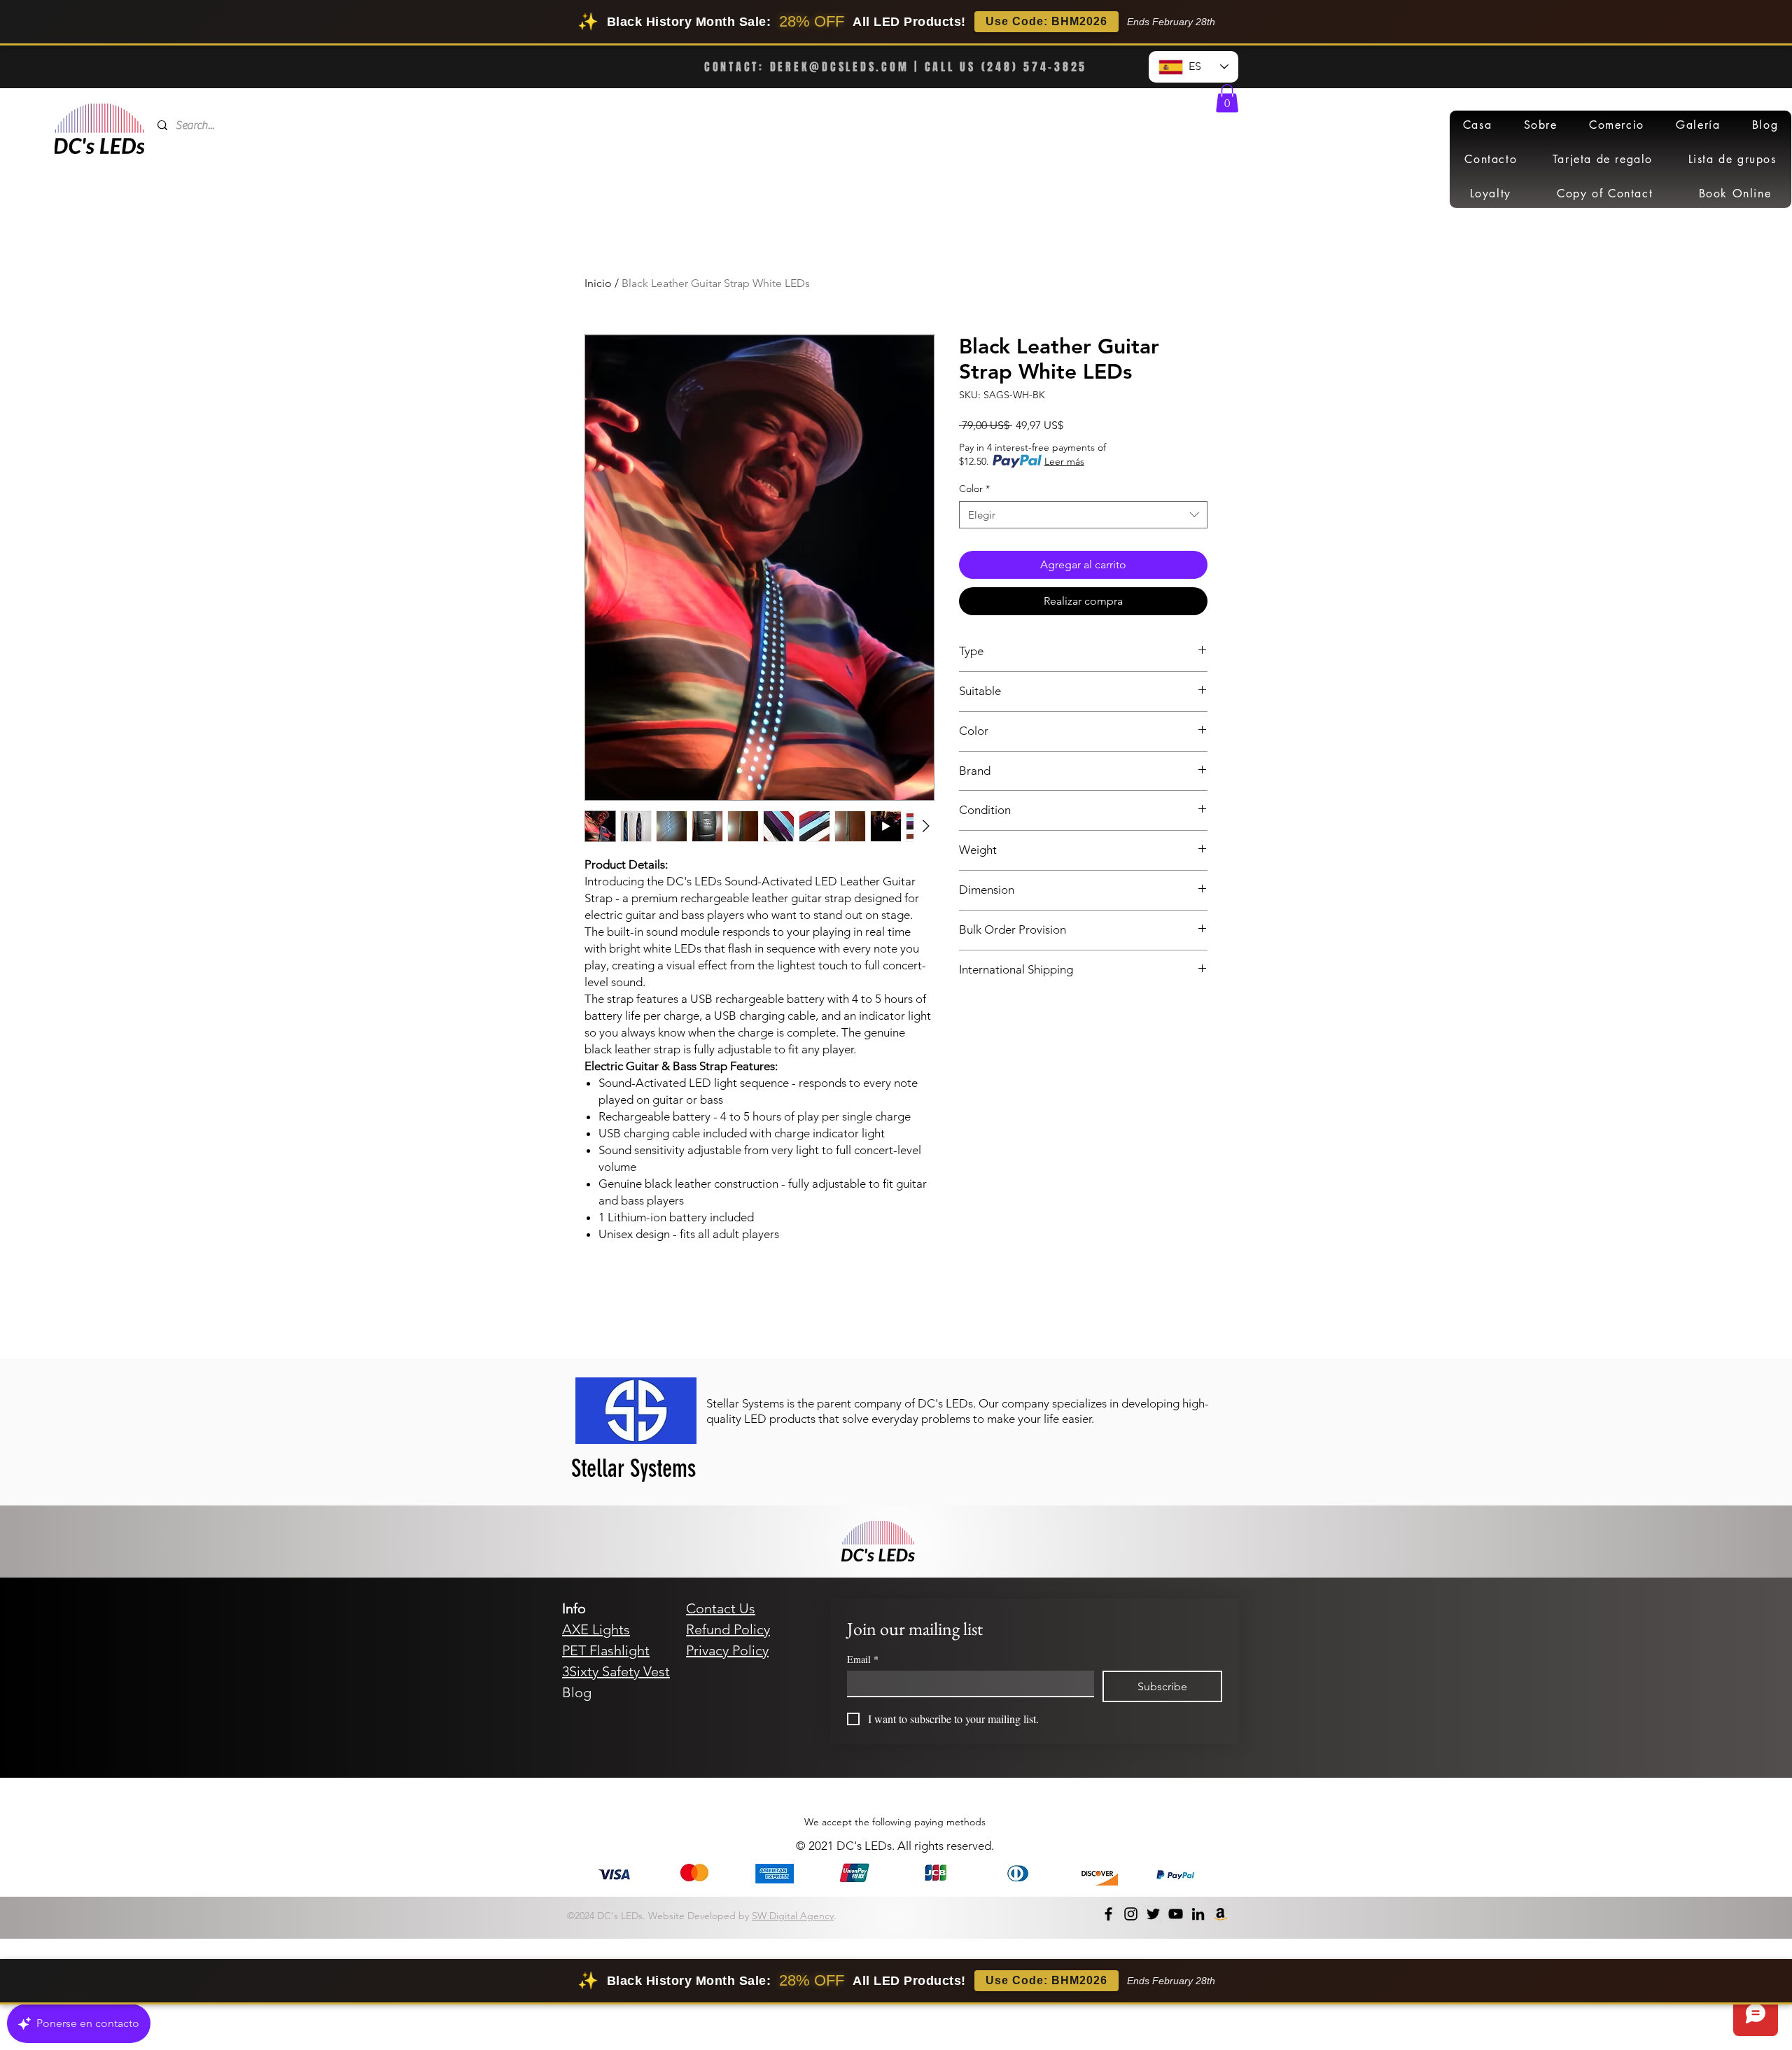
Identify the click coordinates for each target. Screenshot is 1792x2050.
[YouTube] (1176, 1914)
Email (863, 1659)
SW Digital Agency (793, 1916)
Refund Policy (728, 1629)
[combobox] (1083, 515)
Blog (577, 1692)
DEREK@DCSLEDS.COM (840, 67)
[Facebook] (1108, 1914)
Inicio (598, 283)
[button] (1227, 98)
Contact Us (721, 1608)
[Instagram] (1131, 1914)
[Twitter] (1153, 1914)
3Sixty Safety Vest (616, 1671)
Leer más (1064, 461)
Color (974, 489)
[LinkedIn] (1198, 1914)
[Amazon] (1220, 1914)
